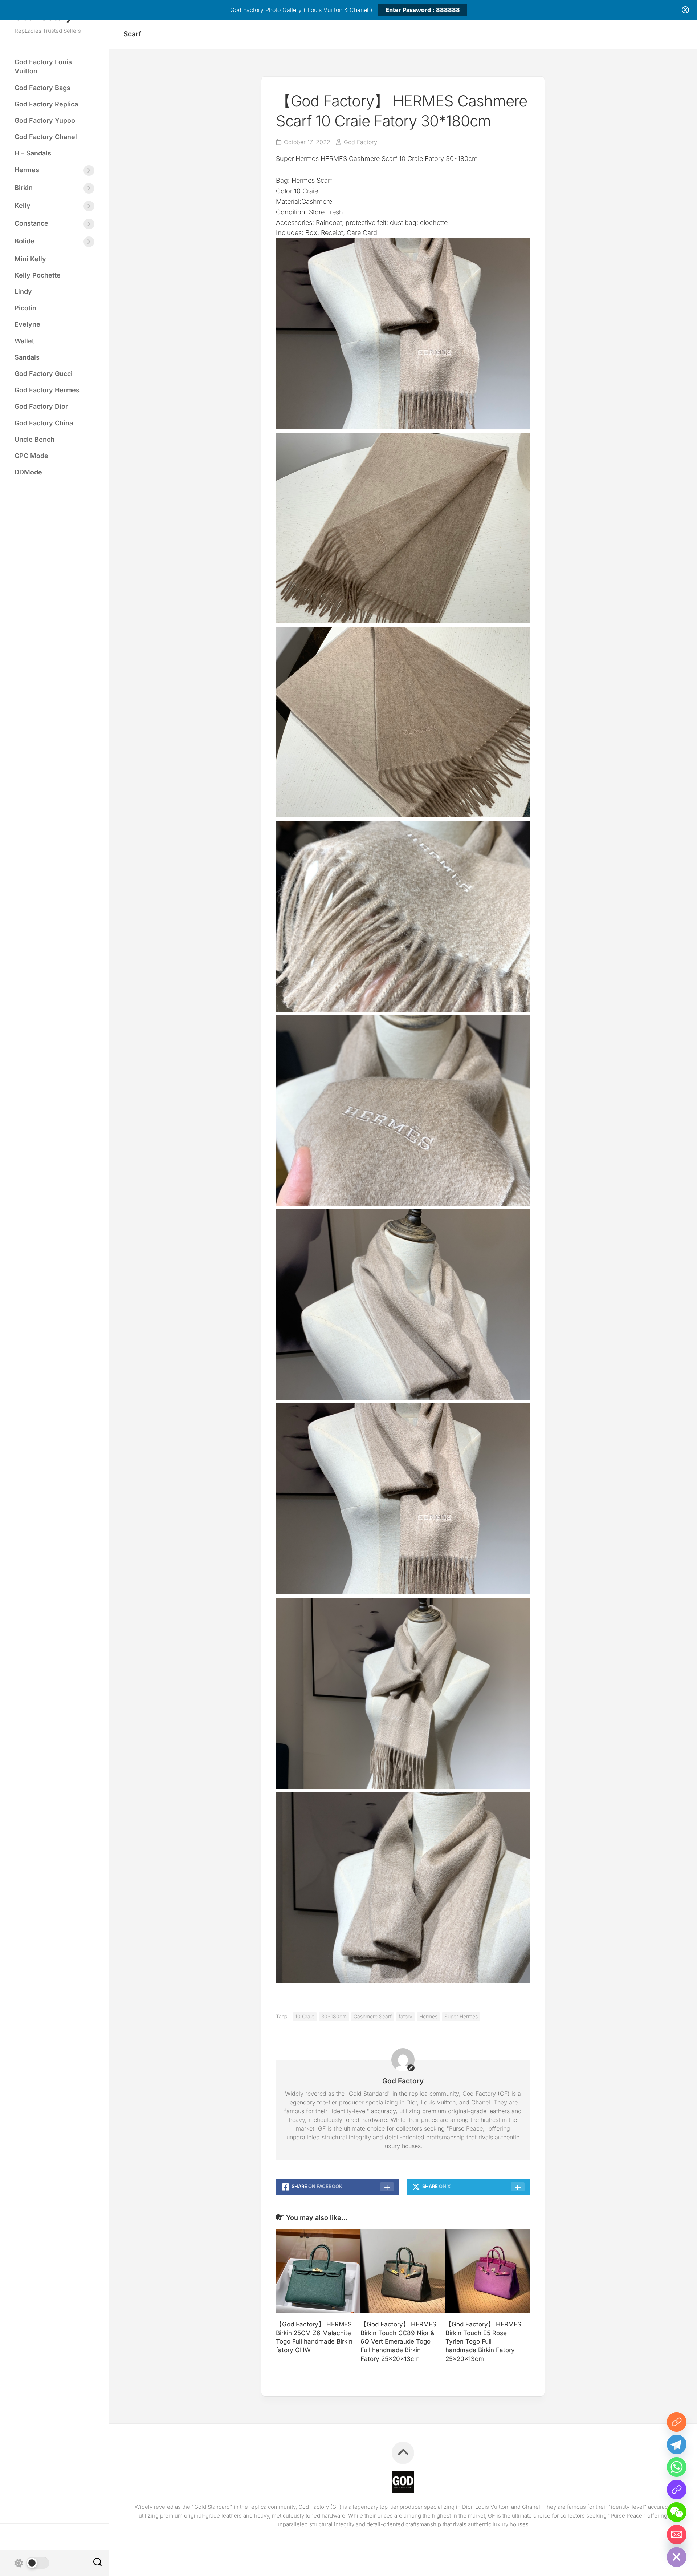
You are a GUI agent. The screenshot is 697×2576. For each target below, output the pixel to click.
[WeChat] (677, 2512)
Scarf (132, 34)
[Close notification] (685, 10)
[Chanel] (677, 2490)
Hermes (27, 170)
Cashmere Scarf (373, 2016)
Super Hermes (461, 2016)
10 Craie (305, 2016)
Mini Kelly (30, 259)
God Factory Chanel (46, 137)
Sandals (27, 357)
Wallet (24, 341)
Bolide (25, 241)
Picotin (25, 308)
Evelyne (27, 324)
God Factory (360, 142)
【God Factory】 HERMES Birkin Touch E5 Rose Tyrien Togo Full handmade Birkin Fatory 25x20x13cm (483, 2342)
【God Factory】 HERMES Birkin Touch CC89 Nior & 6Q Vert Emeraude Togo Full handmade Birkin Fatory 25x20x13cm (398, 2342)
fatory (405, 2016)
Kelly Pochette (38, 275)
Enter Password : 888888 (423, 10)
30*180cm (334, 2016)
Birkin (24, 188)
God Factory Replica (46, 104)
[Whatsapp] (677, 2467)
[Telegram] (677, 2444)
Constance (31, 223)
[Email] (677, 2535)
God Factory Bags (42, 88)
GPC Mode (31, 456)
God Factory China (44, 423)
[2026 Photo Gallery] (677, 2422)
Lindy (23, 292)
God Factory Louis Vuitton (43, 66)
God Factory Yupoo (45, 120)
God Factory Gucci (44, 374)
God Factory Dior (41, 406)
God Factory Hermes (47, 390)
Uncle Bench (34, 439)
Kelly (23, 205)
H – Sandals (33, 153)
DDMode (28, 472)
